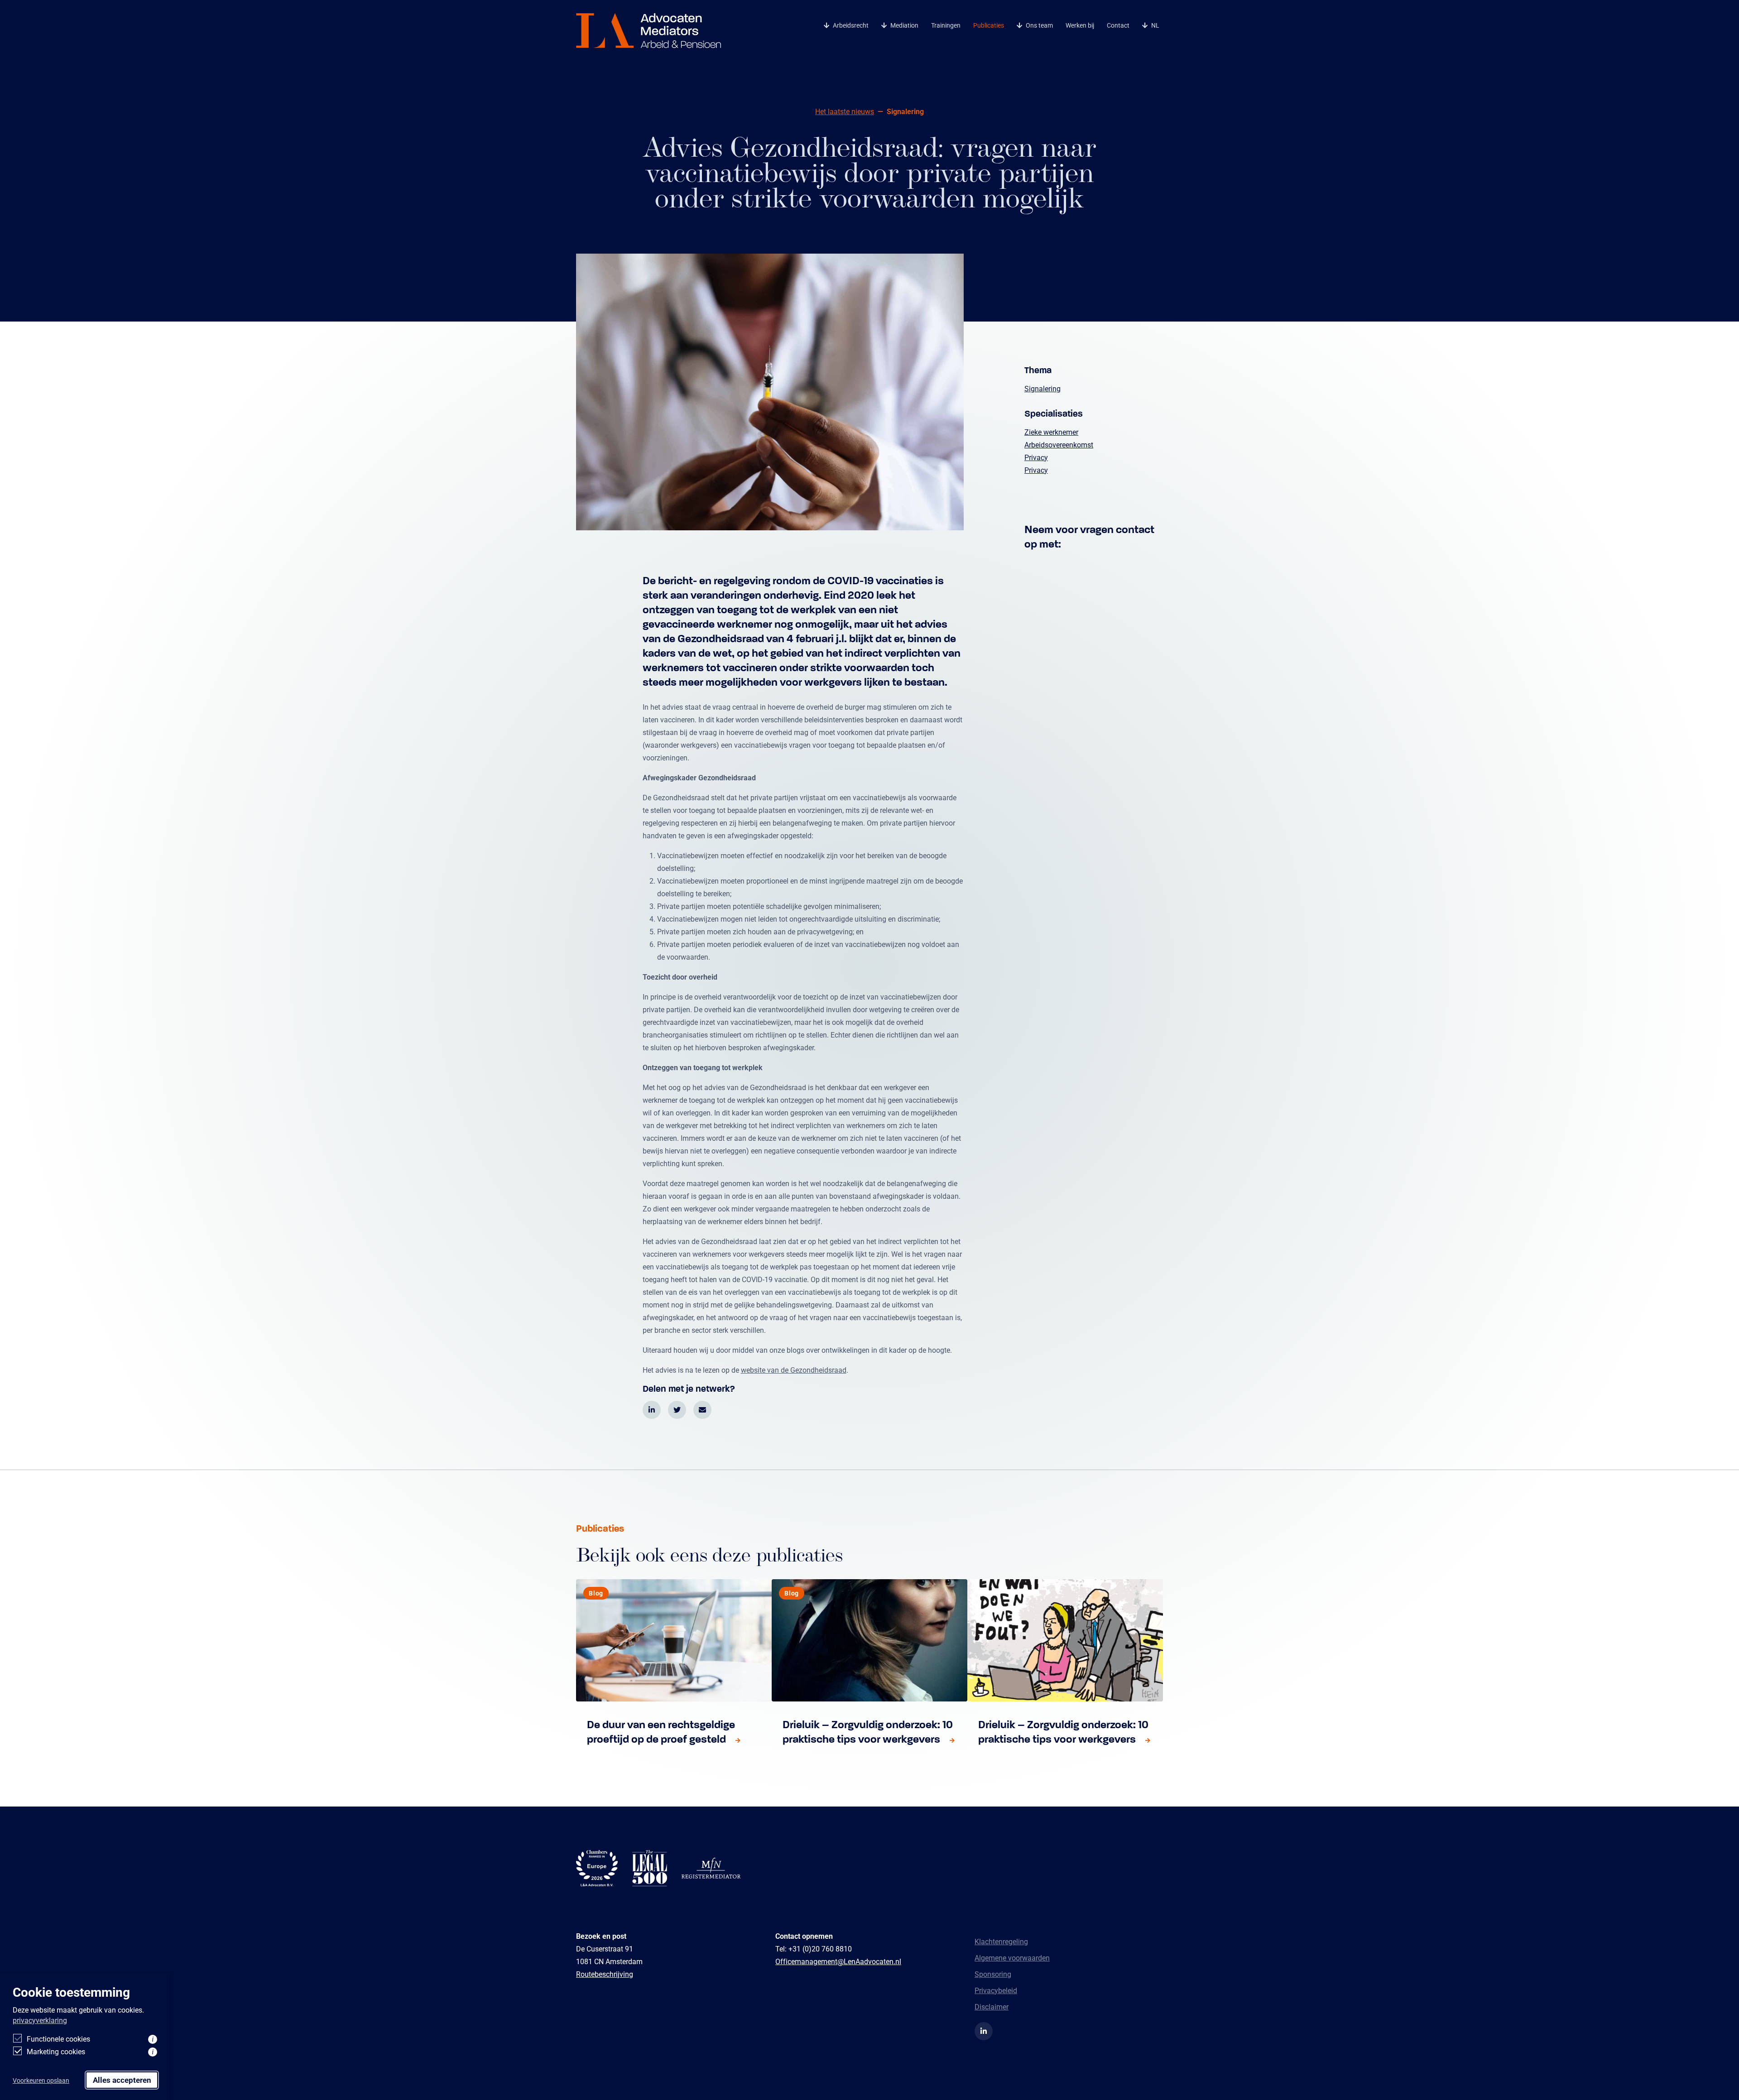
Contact (1118, 25)
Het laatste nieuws (845, 111)
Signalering (1042, 388)
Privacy (1036, 457)
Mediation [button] (904, 25)
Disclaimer (992, 2006)
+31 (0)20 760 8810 (820, 1949)
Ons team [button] (1039, 25)
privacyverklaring (40, 2020)
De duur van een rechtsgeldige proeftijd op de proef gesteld (661, 1732)
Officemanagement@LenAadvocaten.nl (838, 1961)
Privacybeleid (996, 1990)
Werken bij (1080, 25)
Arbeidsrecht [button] (851, 25)
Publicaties (989, 25)
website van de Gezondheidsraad (794, 1370)
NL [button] (1155, 25)
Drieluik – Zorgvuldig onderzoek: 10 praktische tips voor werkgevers (868, 1732)
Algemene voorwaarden (1012, 1958)
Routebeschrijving (605, 1974)
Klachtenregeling (1001, 1941)
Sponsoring (993, 1974)
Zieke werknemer (1051, 432)
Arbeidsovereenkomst (1059, 445)
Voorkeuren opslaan (41, 2080)
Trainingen (946, 25)
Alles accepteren (122, 2080)
